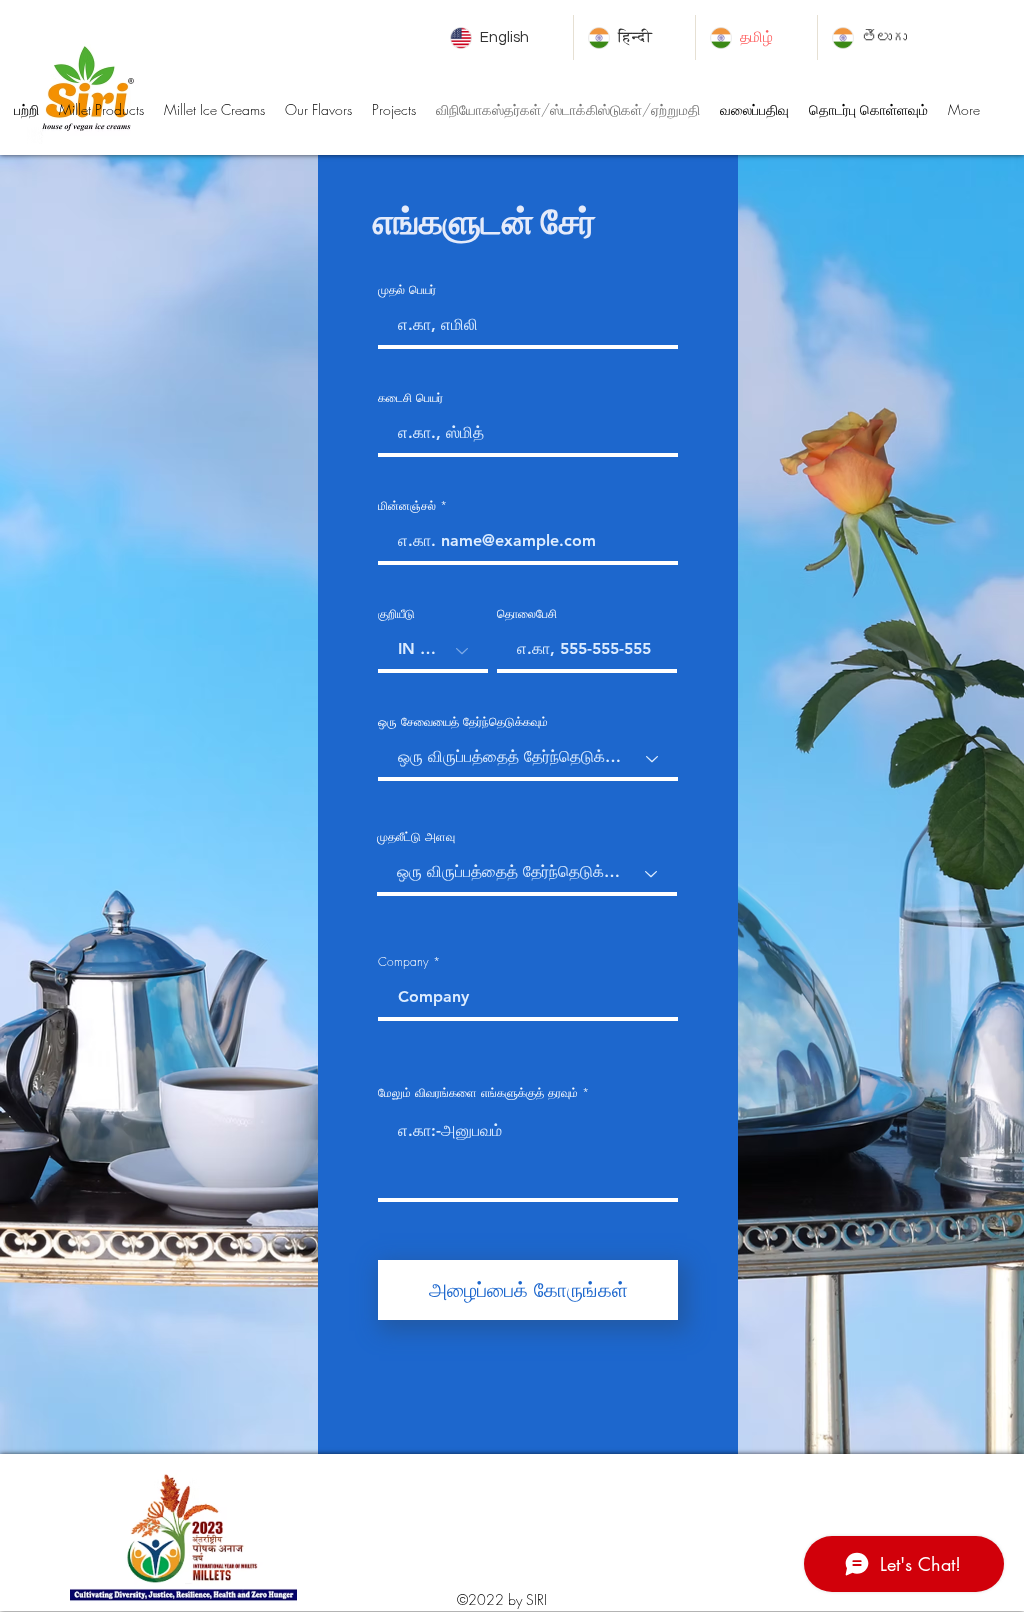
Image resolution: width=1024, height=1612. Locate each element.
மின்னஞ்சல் (407, 506)
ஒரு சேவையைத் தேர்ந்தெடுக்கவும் (463, 722)
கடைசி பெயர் (410, 398)
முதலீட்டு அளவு (416, 837)
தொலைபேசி (527, 614)
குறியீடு (396, 614)
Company (403, 962)
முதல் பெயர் (407, 290)
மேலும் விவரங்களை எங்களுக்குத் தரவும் (478, 1093)
